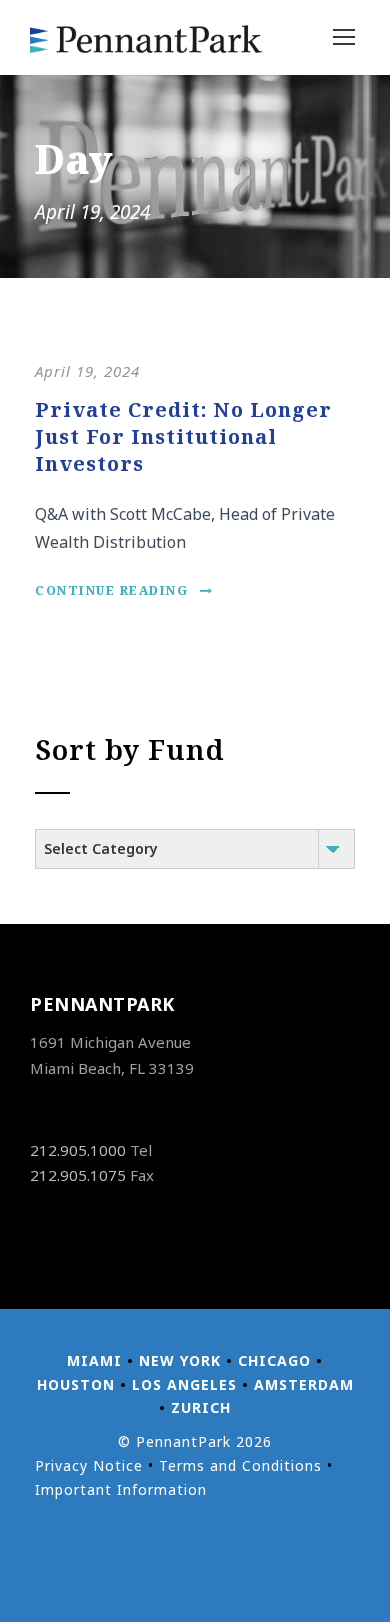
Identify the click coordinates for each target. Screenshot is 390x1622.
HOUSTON (76, 1384)
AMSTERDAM (304, 1384)
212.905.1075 (78, 1175)
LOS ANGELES (184, 1384)
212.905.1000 (78, 1150)
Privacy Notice (89, 1465)
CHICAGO (274, 1360)
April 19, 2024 (87, 371)
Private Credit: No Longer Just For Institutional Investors (183, 436)
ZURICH (201, 1407)
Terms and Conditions (240, 1465)
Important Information (121, 1489)
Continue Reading (111, 590)
